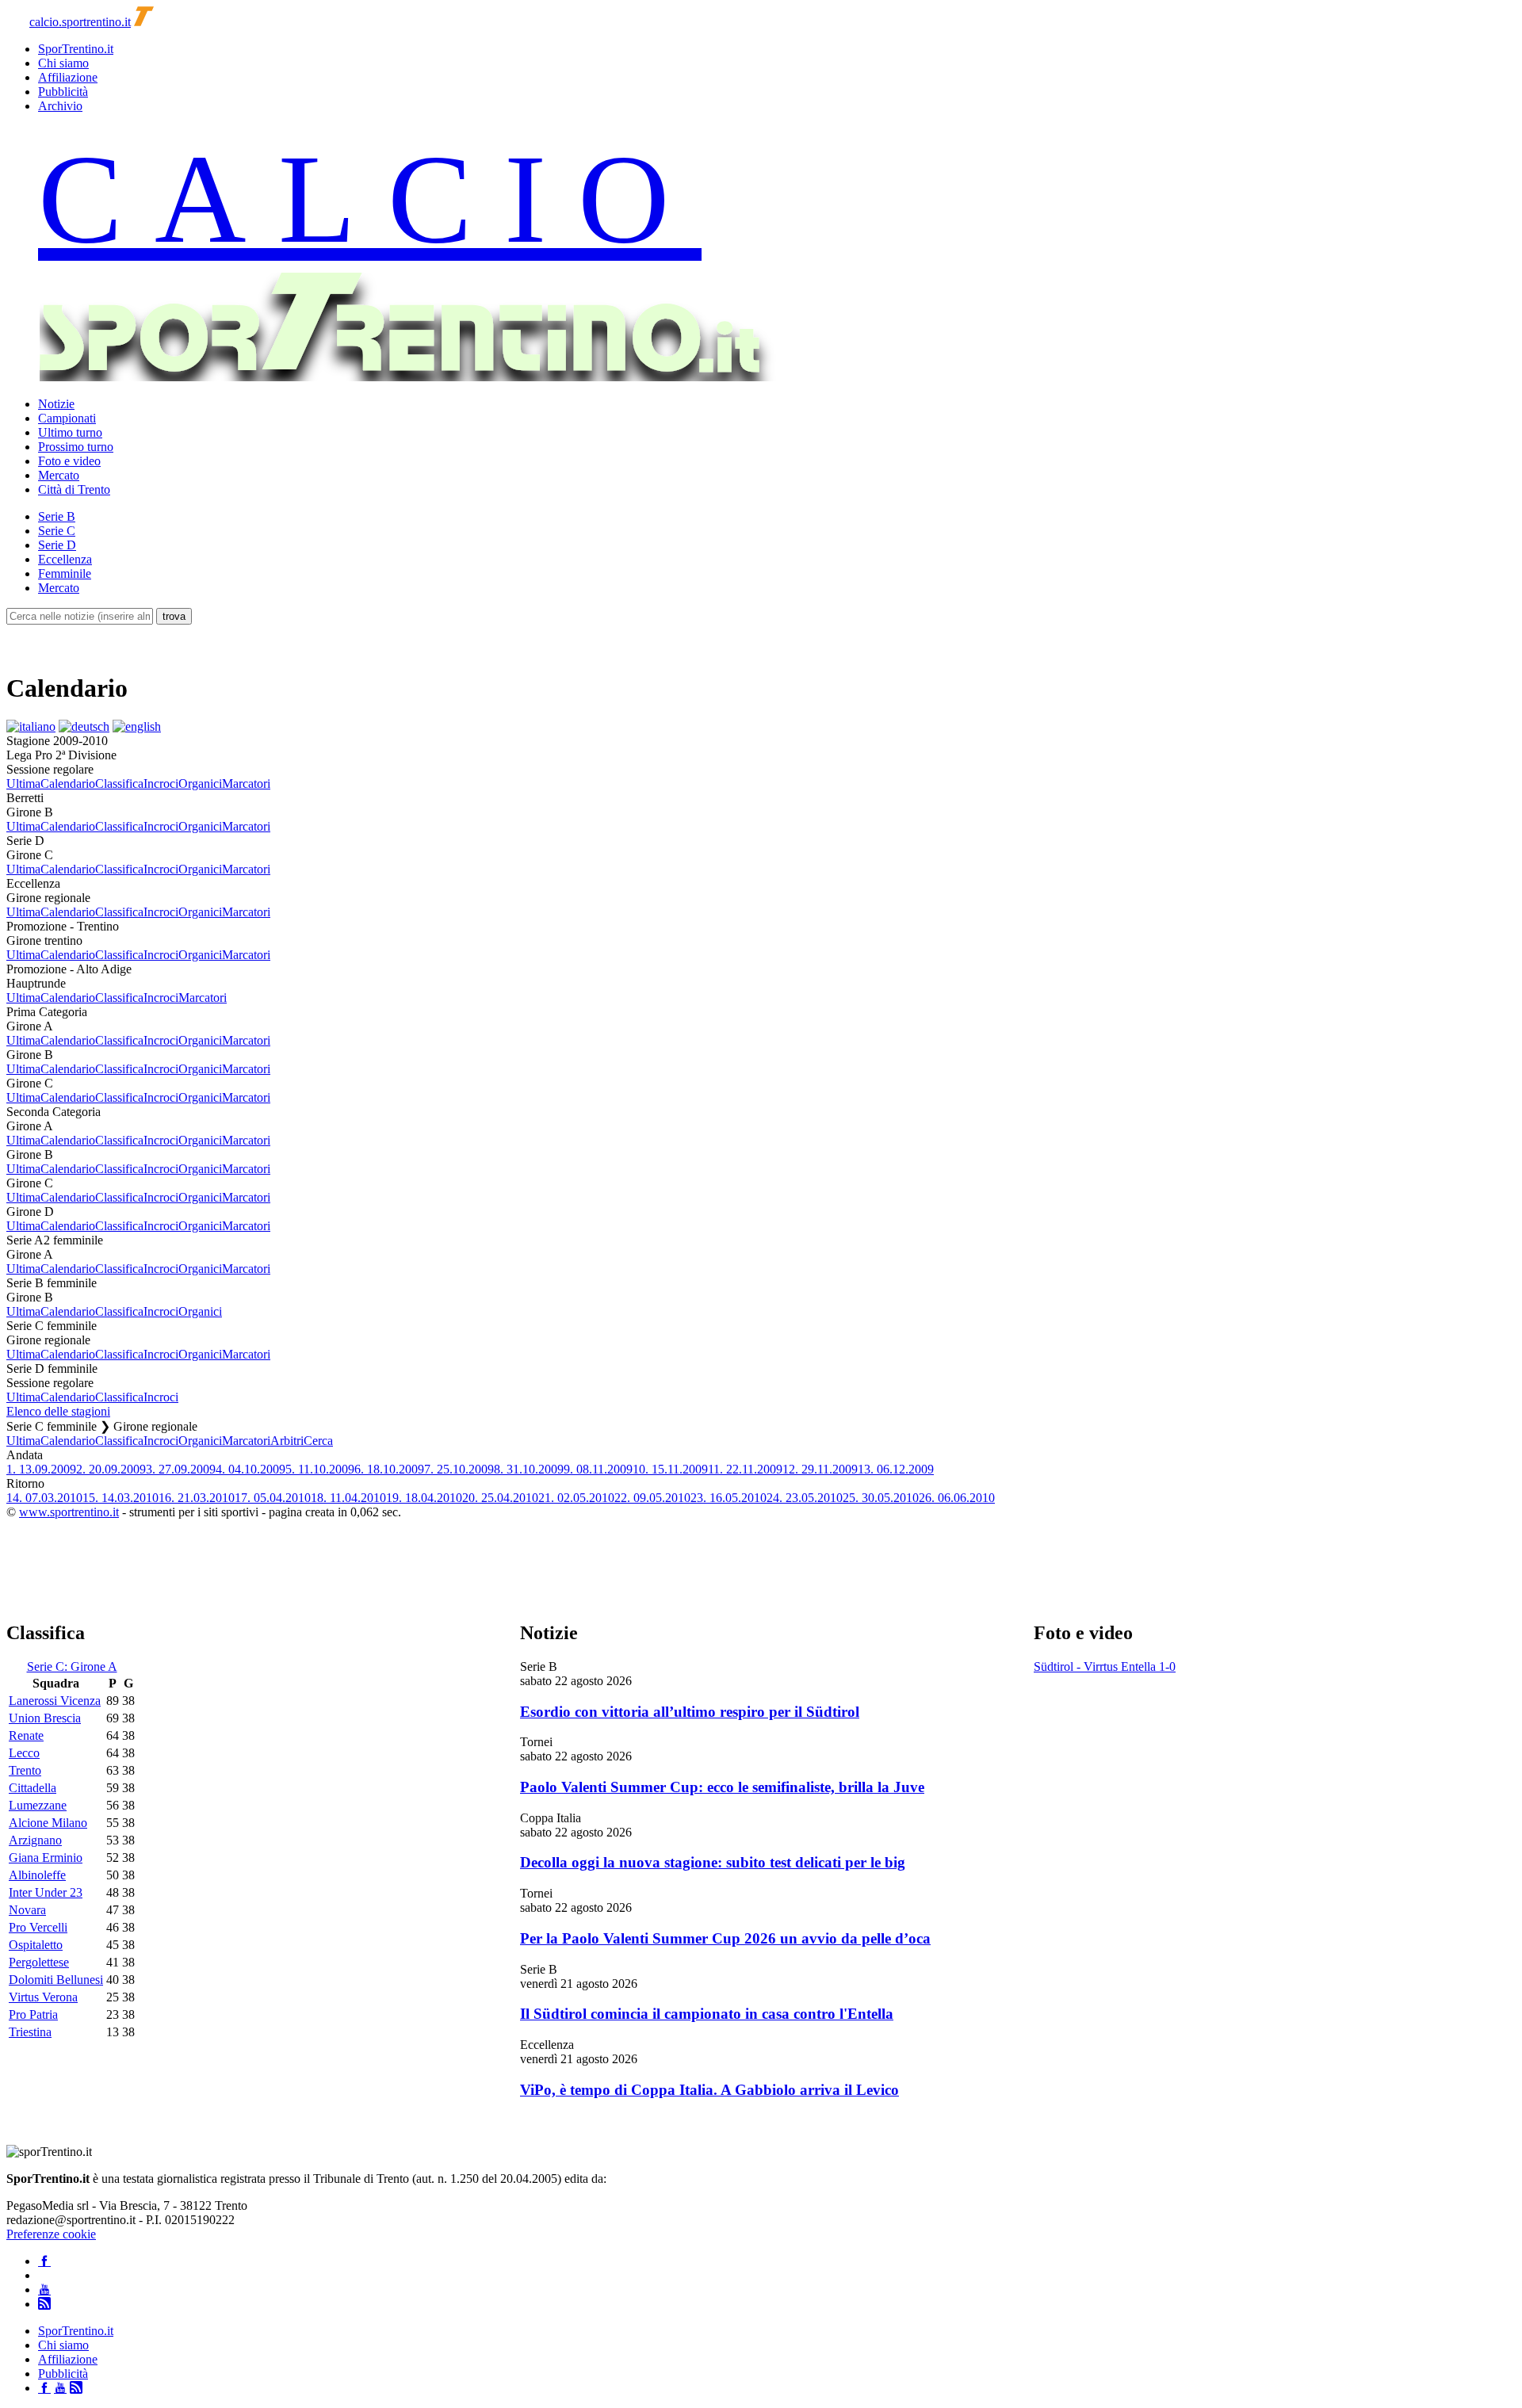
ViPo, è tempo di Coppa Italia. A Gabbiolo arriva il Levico (709, 2090)
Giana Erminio (46, 1858)
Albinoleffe (37, 1875)
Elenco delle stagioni (58, 1411)
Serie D (57, 545)
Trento (25, 1770)
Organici (200, 784)
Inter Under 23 (46, 1892)
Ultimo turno (70, 432)
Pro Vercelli (38, 1927)
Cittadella (33, 1788)
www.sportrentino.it (69, 1512)
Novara (27, 1910)
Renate (26, 1735)
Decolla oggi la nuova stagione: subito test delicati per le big (713, 1862)
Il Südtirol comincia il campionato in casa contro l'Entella (707, 2014)
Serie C (57, 531)
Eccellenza (65, 559)
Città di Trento (74, 489)
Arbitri (287, 1441)
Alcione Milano (48, 1823)
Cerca (318, 1441)
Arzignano (35, 1840)
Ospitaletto (36, 1945)
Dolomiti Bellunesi (56, 1980)
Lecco (24, 1753)
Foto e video (69, 461)
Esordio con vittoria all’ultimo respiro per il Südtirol (690, 1712)
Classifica (119, 784)
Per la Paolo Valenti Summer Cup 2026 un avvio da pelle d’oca (725, 1938)
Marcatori (246, 784)
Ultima (23, 784)
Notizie (56, 404)
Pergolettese (39, 1962)
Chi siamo (63, 63)
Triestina (30, 2032)
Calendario (68, 784)
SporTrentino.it (76, 49)
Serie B (57, 516)
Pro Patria (33, 2014)
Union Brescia (45, 1718)
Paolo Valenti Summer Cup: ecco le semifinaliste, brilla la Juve (722, 1787)
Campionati (67, 418)
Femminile (65, 573)
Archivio (60, 106)
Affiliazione (68, 77)
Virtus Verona (43, 1997)
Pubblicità (63, 92)
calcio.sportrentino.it (80, 22)
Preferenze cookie (51, 2234)
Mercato (59, 475)
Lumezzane (38, 1805)
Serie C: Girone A (72, 1666)
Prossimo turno (76, 447)
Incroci (161, 784)
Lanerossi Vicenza (55, 1701)
